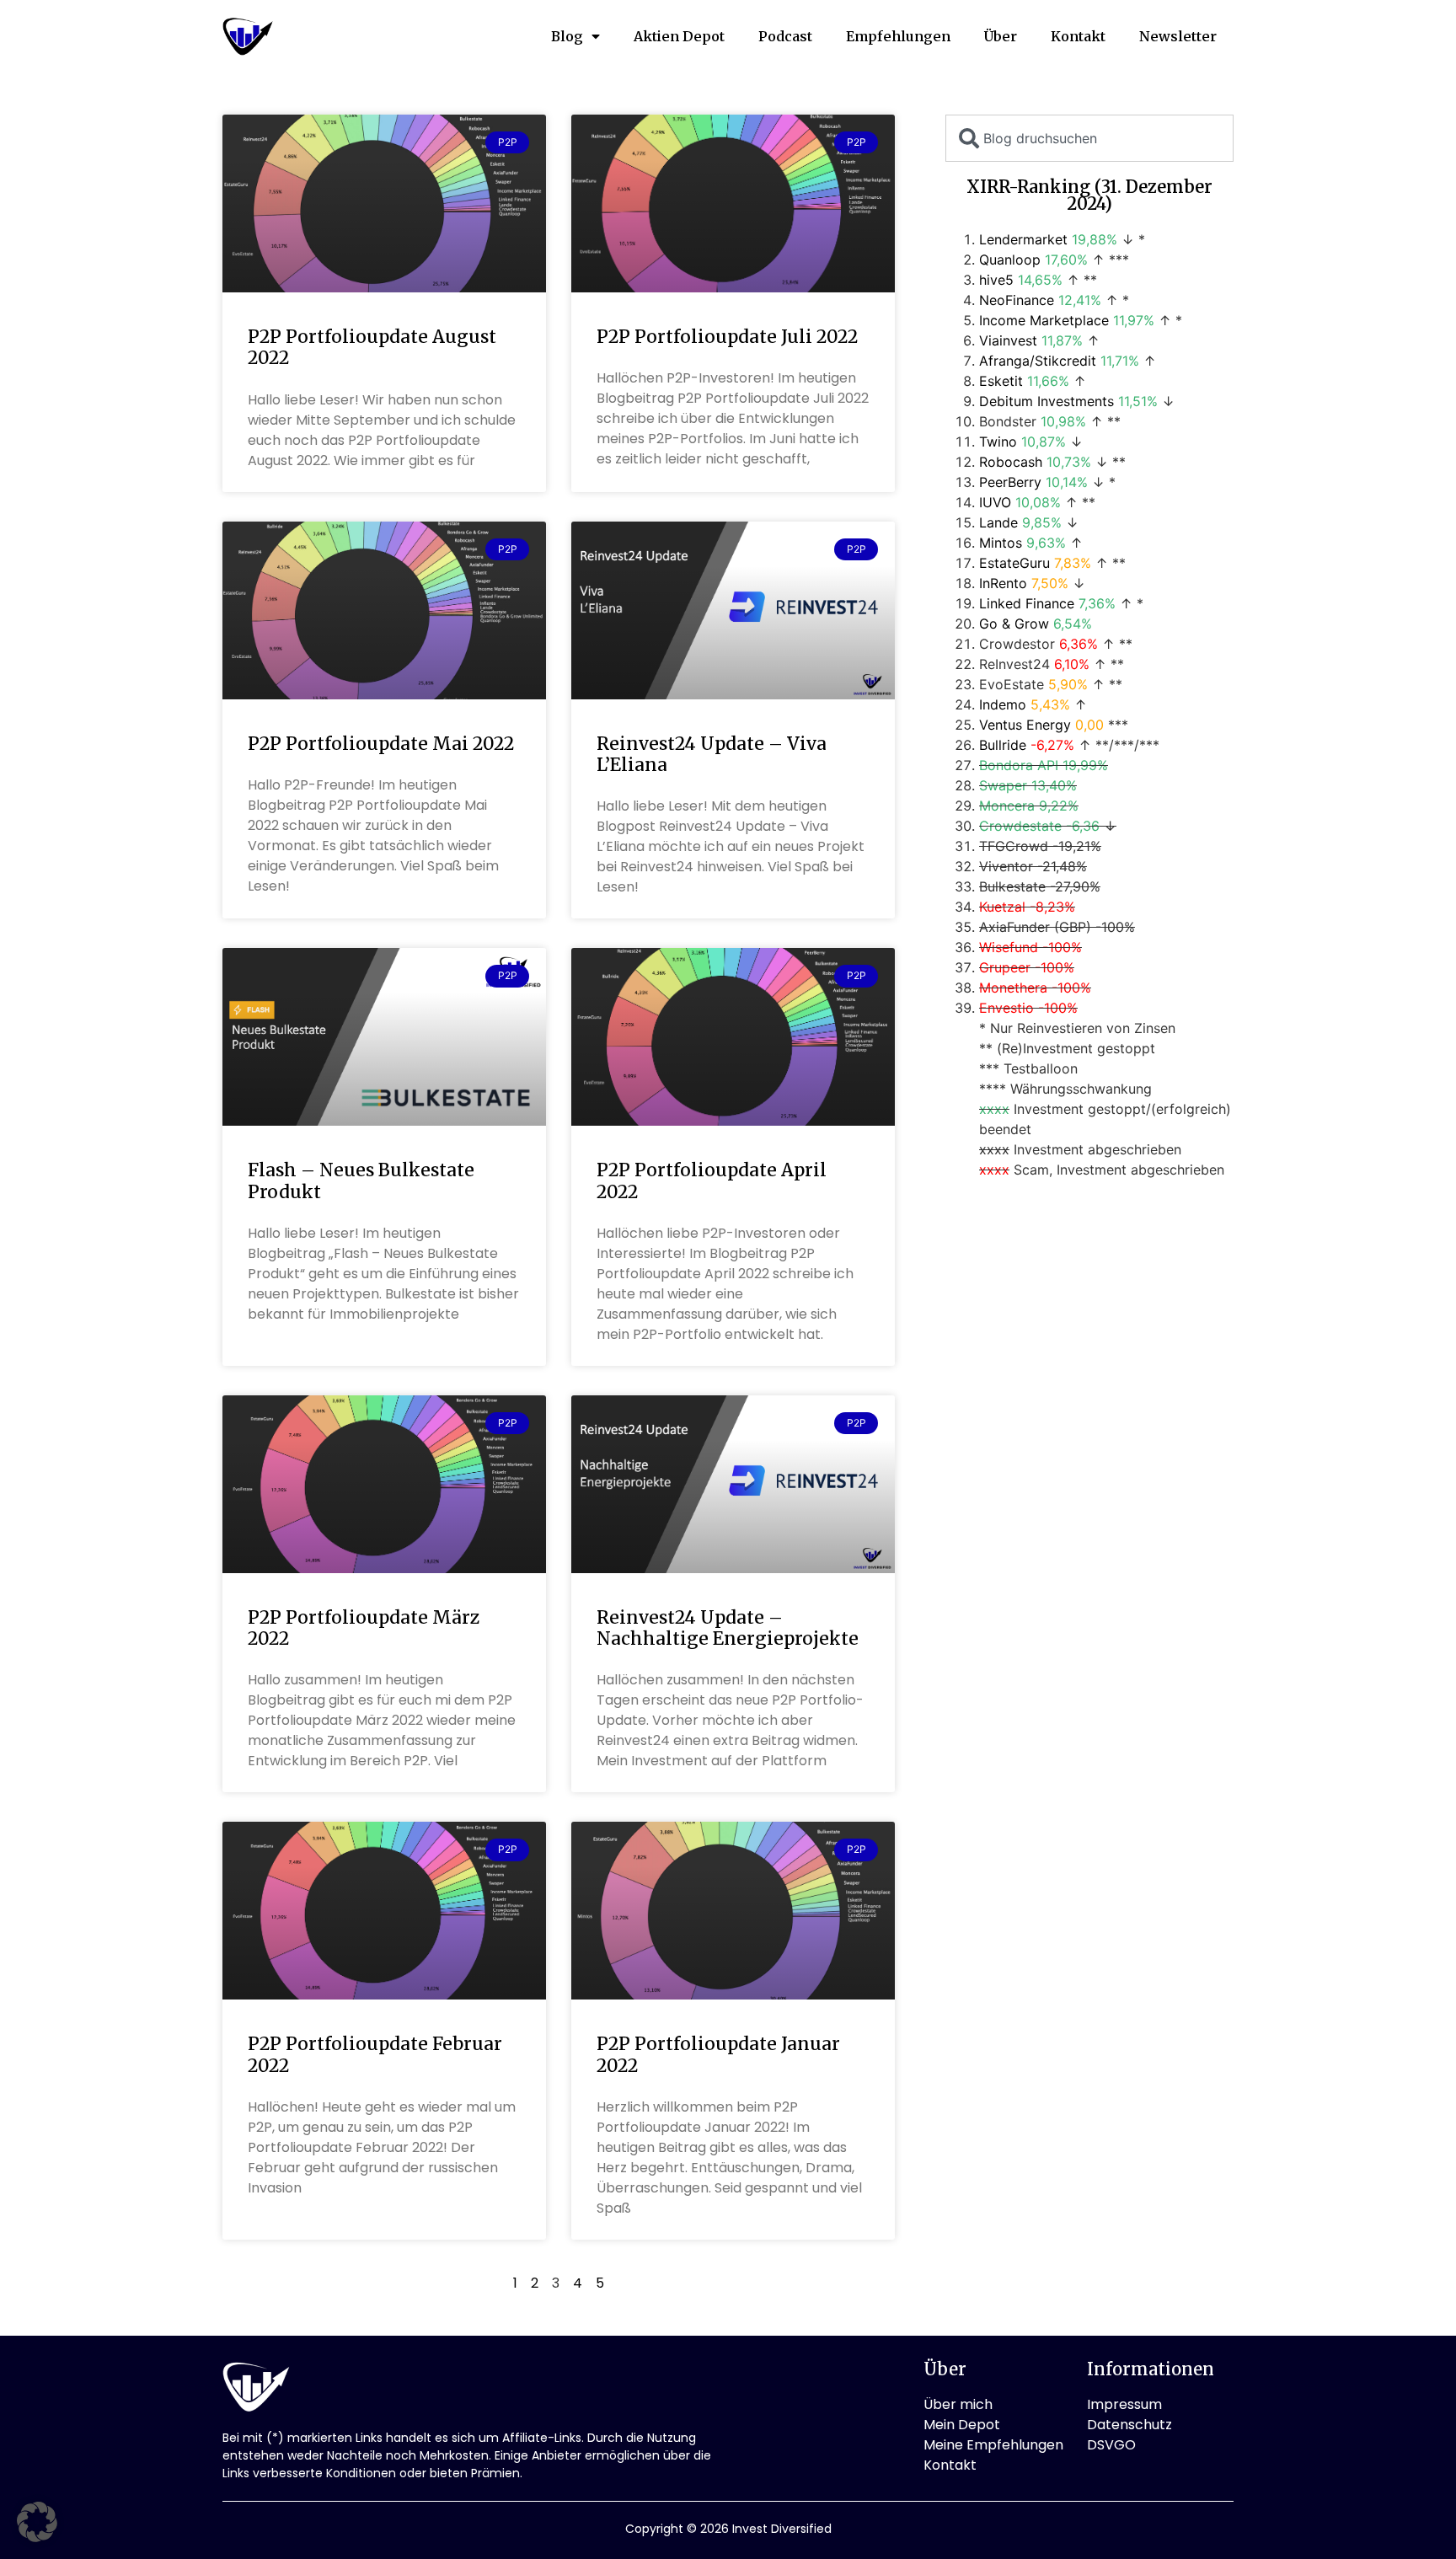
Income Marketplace (1044, 320)
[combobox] (1089, 138)
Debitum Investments (1046, 401)
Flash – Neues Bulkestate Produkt (361, 1180)
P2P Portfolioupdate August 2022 (372, 347)
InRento (1003, 583)
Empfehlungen (898, 36)
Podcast (785, 36)
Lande (998, 522)
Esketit (1001, 381)
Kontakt (1078, 36)
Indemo (1003, 704)
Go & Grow (1014, 624)
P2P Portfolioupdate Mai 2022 (381, 744)
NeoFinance (1017, 300)
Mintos (1001, 543)
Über (1001, 36)
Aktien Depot (679, 36)
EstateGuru (1014, 563)
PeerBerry (1010, 482)
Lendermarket (1023, 239)
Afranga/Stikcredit (1038, 361)
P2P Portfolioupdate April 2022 (712, 1180)
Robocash (1011, 462)
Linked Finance (1027, 603)
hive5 (996, 280)
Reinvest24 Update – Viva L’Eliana (712, 754)
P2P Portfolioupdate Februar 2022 (375, 2054)
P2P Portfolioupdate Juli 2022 (727, 337)
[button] (37, 2522)
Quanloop (1010, 260)
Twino (998, 442)
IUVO (995, 502)
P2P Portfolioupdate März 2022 (364, 1628)
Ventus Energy (1025, 725)
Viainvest (1008, 340)
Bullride (1003, 745)
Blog (567, 36)
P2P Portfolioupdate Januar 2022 (718, 2054)
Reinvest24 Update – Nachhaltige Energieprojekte (728, 1628)
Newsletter (1178, 36)
